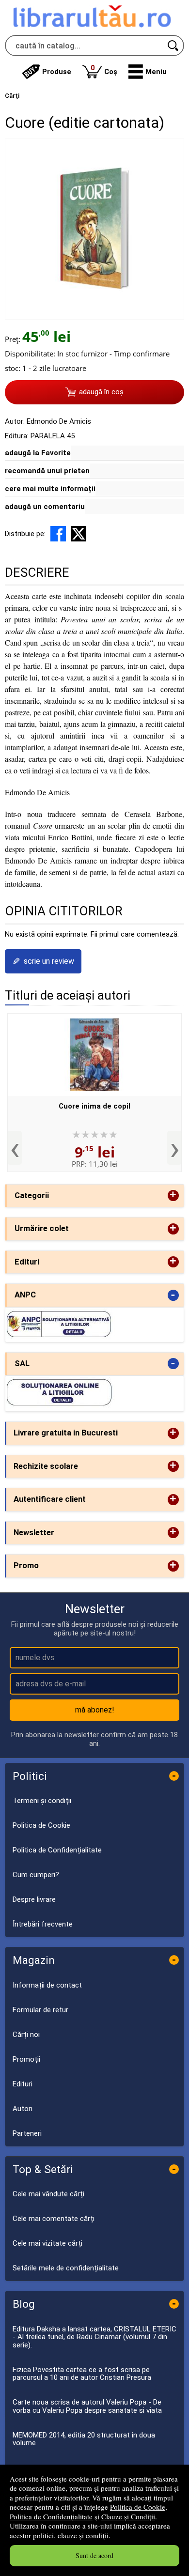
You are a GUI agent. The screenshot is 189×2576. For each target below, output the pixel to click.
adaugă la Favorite (38, 453)
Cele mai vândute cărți (48, 2194)
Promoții (26, 2059)
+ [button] (173, 1195)
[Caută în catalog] (173, 46)
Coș (104, 69)
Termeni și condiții (42, 1801)
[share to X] (79, 534)
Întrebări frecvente (43, 1924)
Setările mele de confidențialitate (66, 2268)
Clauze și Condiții (128, 2516)
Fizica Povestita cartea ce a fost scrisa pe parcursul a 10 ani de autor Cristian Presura (82, 2374)
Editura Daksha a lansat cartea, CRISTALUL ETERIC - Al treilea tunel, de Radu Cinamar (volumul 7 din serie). (94, 2337)
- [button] (173, 1295)
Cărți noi (26, 2035)
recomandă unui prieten (47, 471)
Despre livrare (34, 1899)
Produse (57, 72)
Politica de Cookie (138, 2507)
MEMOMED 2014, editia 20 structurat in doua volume (84, 2439)
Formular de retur (40, 2010)
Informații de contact (47, 1985)
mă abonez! (95, 1710)
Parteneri (27, 2133)
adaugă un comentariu (45, 507)
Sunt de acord (94, 2555)
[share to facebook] (58, 534)
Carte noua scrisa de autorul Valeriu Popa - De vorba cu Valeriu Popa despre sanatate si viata (87, 2406)
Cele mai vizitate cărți (47, 2243)
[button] (148, 72)
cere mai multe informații (50, 489)
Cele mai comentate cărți (54, 2219)
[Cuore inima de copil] (94, 1055)
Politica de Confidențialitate (51, 2516)
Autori (23, 2109)
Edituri (23, 2084)
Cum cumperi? (36, 1875)
